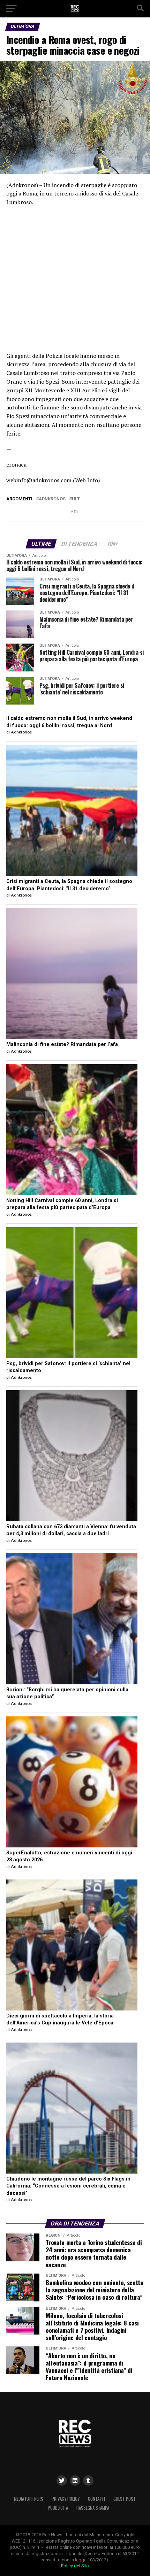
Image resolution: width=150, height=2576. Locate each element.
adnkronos (52, 499)
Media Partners (29, 2499)
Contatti (96, 2499)
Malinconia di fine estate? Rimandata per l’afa (62, 1044)
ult (76, 499)
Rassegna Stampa (93, 2508)
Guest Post (125, 2499)
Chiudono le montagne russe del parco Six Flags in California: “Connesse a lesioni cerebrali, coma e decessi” (68, 2186)
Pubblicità (58, 2508)
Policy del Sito (75, 2566)
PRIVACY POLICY (66, 2499)
